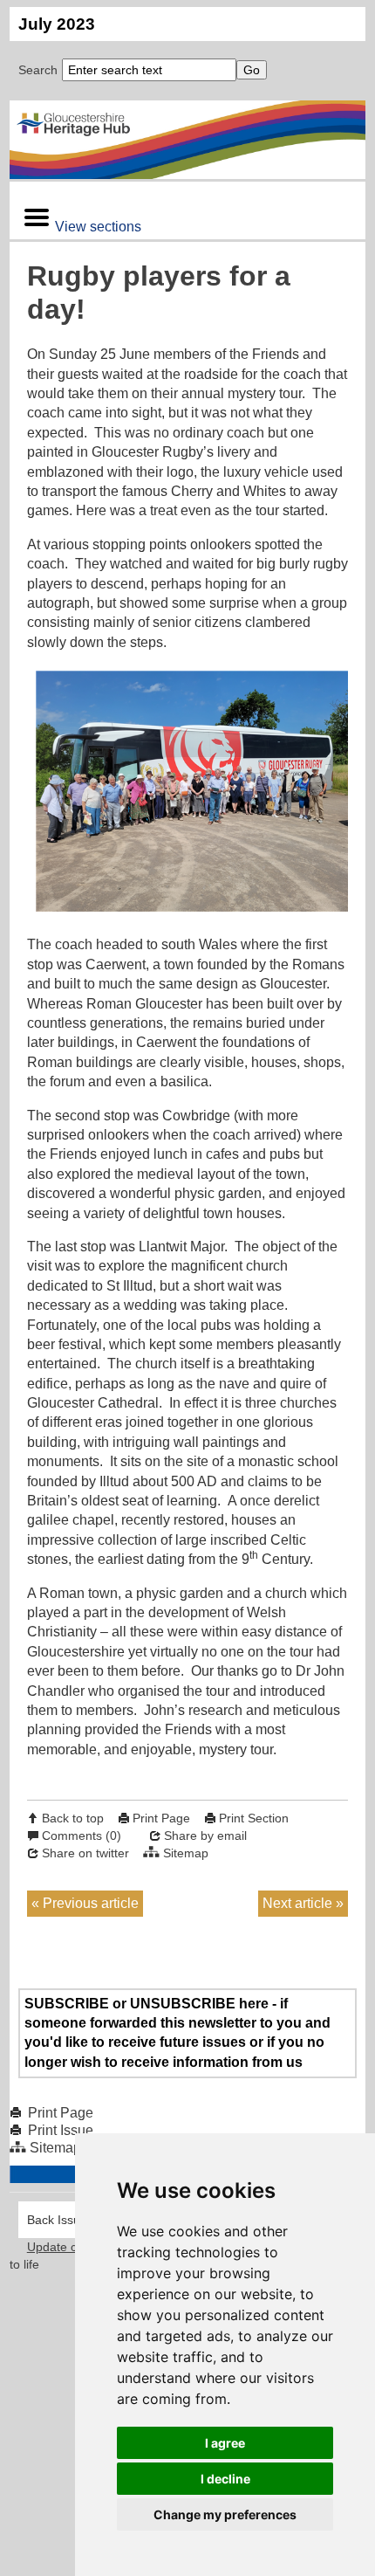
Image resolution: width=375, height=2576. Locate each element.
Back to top (73, 1818)
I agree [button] (225, 2443)
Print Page (161, 1818)
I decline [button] (225, 2479)
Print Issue (61, 2130)
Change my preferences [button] (225, 2514)
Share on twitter (85, 1853)
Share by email (205, 1836)
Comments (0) (82, 1836)
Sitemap (186, 1853)
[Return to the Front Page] (188, 139)
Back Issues (60, 2220)
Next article (297, 1903)
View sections (98, 227)
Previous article (91, 1903)
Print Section (254, 1818)
